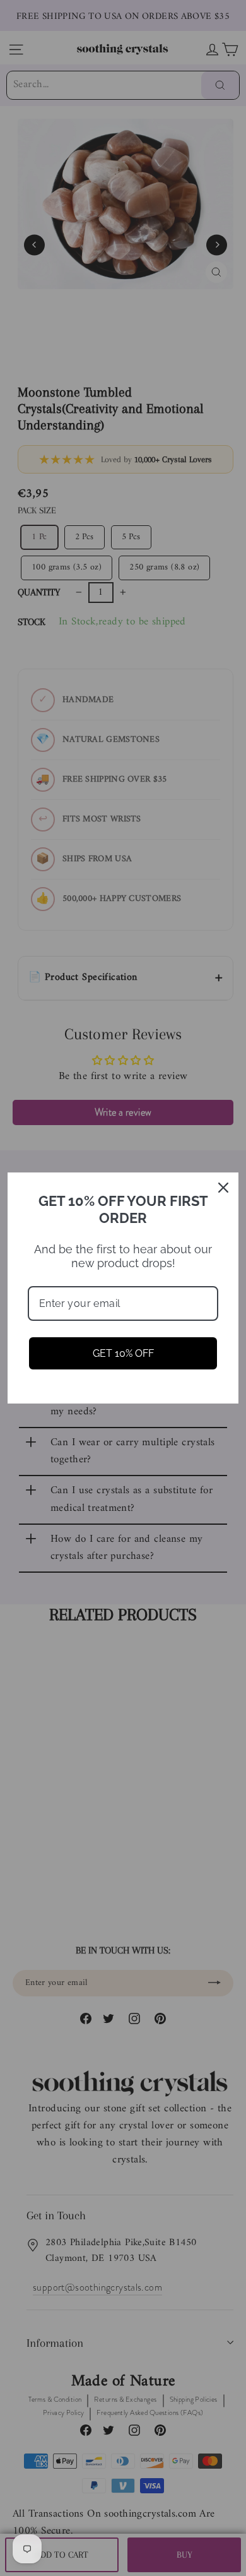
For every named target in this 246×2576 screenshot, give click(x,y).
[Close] (223, 1188)
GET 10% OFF (123, 1353)
